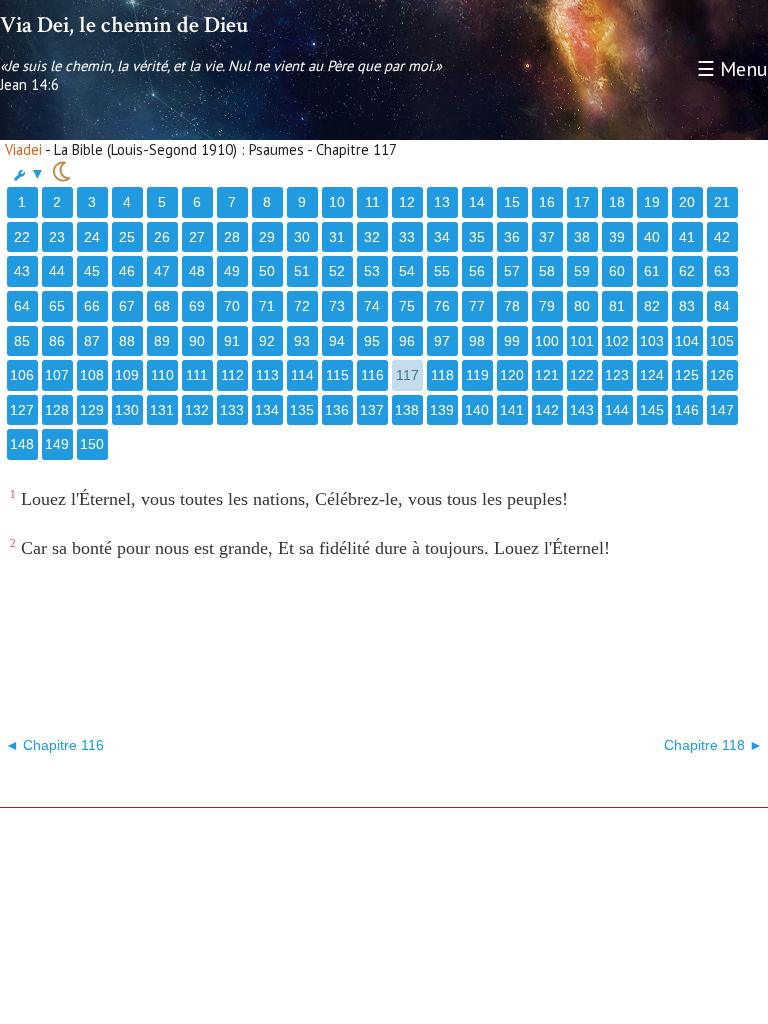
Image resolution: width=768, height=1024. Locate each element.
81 (617, 306)
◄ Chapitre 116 (54, 745)
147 (722, 410)
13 (442, 202)
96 (407, 341)
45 (92, 271)
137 (372, 410)
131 (162, 410)
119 (477, 375)
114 (302, 375)
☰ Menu (732, 69)
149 (57, 444)
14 (477, 202)
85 (22, 341)
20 (687, 202)
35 (477, 237)
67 (127, 306)
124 (652, 375)
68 (162, 306)
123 (617, 375)
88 (127, 341)
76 (442, 306)
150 (92, 444)
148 (22, 444)
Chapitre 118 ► (713, 745)
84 (722, 306)
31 (337, 237)
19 (652, 202)
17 (582, 202)
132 (197, 410)
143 (582, 410)
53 (372, 271)
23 (57, 237)
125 (687, 375)
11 (372, 202)
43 (22, 271)
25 (127, 237)
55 (442, 271)
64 (22, 306)
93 (302, 341)
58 (547, 271)
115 (337, 375)
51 (302, 271)
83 (687, 306)
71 (267, 306)
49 (232, 271)
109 (127, 375)
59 (582, 271)
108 (92, 375)
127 (22, 410)
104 (687, 341)
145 (652, 410)
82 (652, 306)
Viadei (23, 149)
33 (407, 237)
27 (197, 237)
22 (22, 237)
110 (162, 375)
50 (267, 271)
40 (652, 237)
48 (197, 271)
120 (512, 375)
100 (547, 341)
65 (57, 306)
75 (407, 306)
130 (127, 410)
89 (162, 341)
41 (687, 237)
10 (337, 202)
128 (57, 410)
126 (722, 375)
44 (57, 271)
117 (407, 375)
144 (617, 410)
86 (57, 341)
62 (687, 271)
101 (582, 341)
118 (442, 375)
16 (547, 202)
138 (407, 410)
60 (617, 271)
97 (442, 341)
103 (652, 341)
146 (687, 410)
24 (92, 237)
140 (477, 410)
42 (722, 237)
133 (232, 410)
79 (547, 306)
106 (22, 375)
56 (477, 271)
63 (722, 271)
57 (512, 271)
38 (582, 237)
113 (267, 375)
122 (582, 375)
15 (512, 202)
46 (127, 271)
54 (407, 271)
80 (582, 306)
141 (512, 410)
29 (267, 237)
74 (372, 306)
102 (617, 341)
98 (477, 341)
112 (232, 375)
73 (337, 306)
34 (442, 237)
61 (652, 271)
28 (232, 237)
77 (477, 306)
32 (372, 237)
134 (267, 410)
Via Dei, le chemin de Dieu (124, 25)
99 (512, 341)
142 (547, 410)
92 (267, 341)
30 (302, 237)
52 (337, 271)
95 (372, 341)
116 (372, 375)
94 (337, 341)
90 (197, 341)
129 (92, 410)
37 (547, 237)
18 (617, 202)
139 (442, 410)
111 (197, 375)
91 (232, 341)
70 (232, 306)
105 (722, 341)
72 (302, 306)
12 (407, 202)
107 (57, 375)
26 (162, 237)
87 (92, 341)
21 (722, 202)
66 (92, 306)
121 (547, 375)
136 (337, 410)
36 (512, 237)
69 (197, 306)
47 (162, 271)
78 (512, 306)
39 (617, 237)
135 (302, 410)
